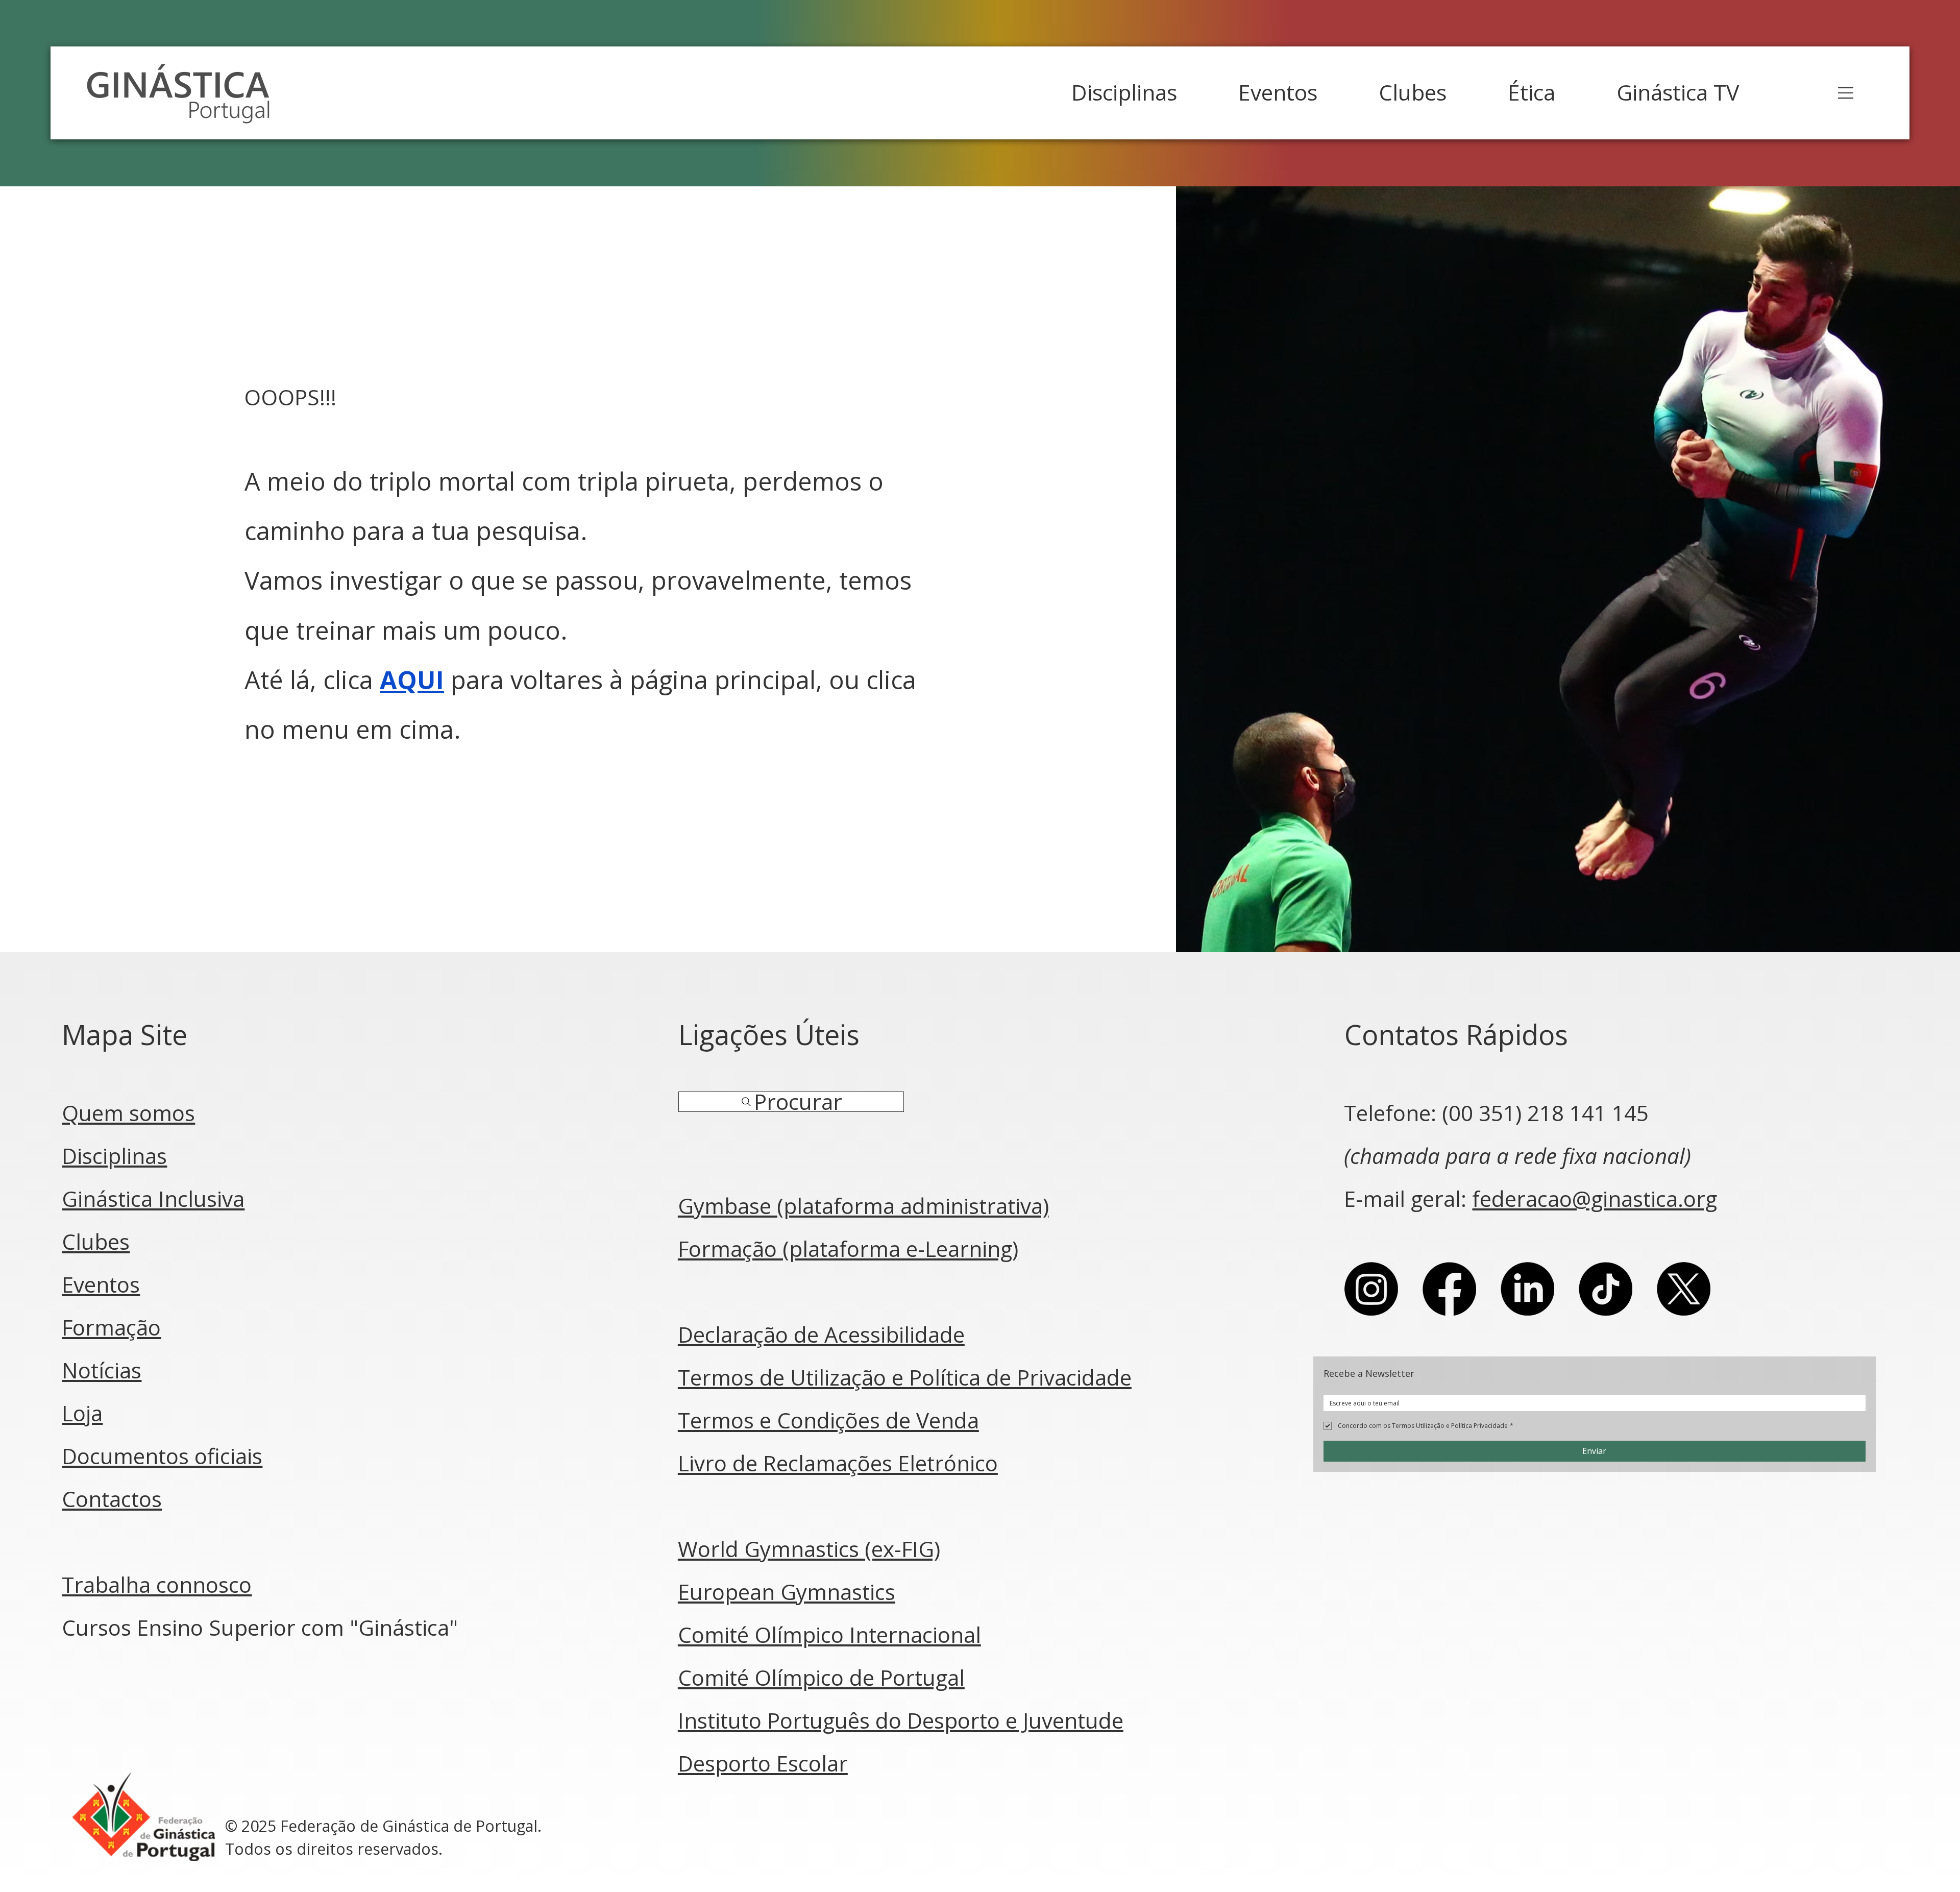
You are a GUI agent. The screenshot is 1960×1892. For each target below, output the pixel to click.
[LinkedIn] (1527, 1289)
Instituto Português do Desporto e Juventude (901, 1720)
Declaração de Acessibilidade (821, 1334)
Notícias (102, 1370)
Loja (82, 1413)
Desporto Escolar (763, 1763)
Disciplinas (114, 1156)
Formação (111, 1327)
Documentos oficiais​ (162, 1456)
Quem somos (128, 1113)
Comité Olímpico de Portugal (821, 1677)
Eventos (101, 1284)
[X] (1684, 1289)
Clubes (96, 1241)
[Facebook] (1449, 1289)
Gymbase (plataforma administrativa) (863, 1206)
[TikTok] (1606, 1289)
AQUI (412, 680)
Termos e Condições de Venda (828, 1420)
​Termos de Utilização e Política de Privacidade (905, 1377)
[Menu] (1846, 93)
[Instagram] (1371, 1289)
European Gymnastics (787, 1592)
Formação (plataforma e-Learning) (848, 1248)
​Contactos (112, 1499)
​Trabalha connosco (157, 1584)
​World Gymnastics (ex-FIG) (809, 1549)
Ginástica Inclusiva (153, 1198)
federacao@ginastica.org (1595, 1198)
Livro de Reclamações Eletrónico (838, 1463)
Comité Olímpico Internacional (829, 1634)
